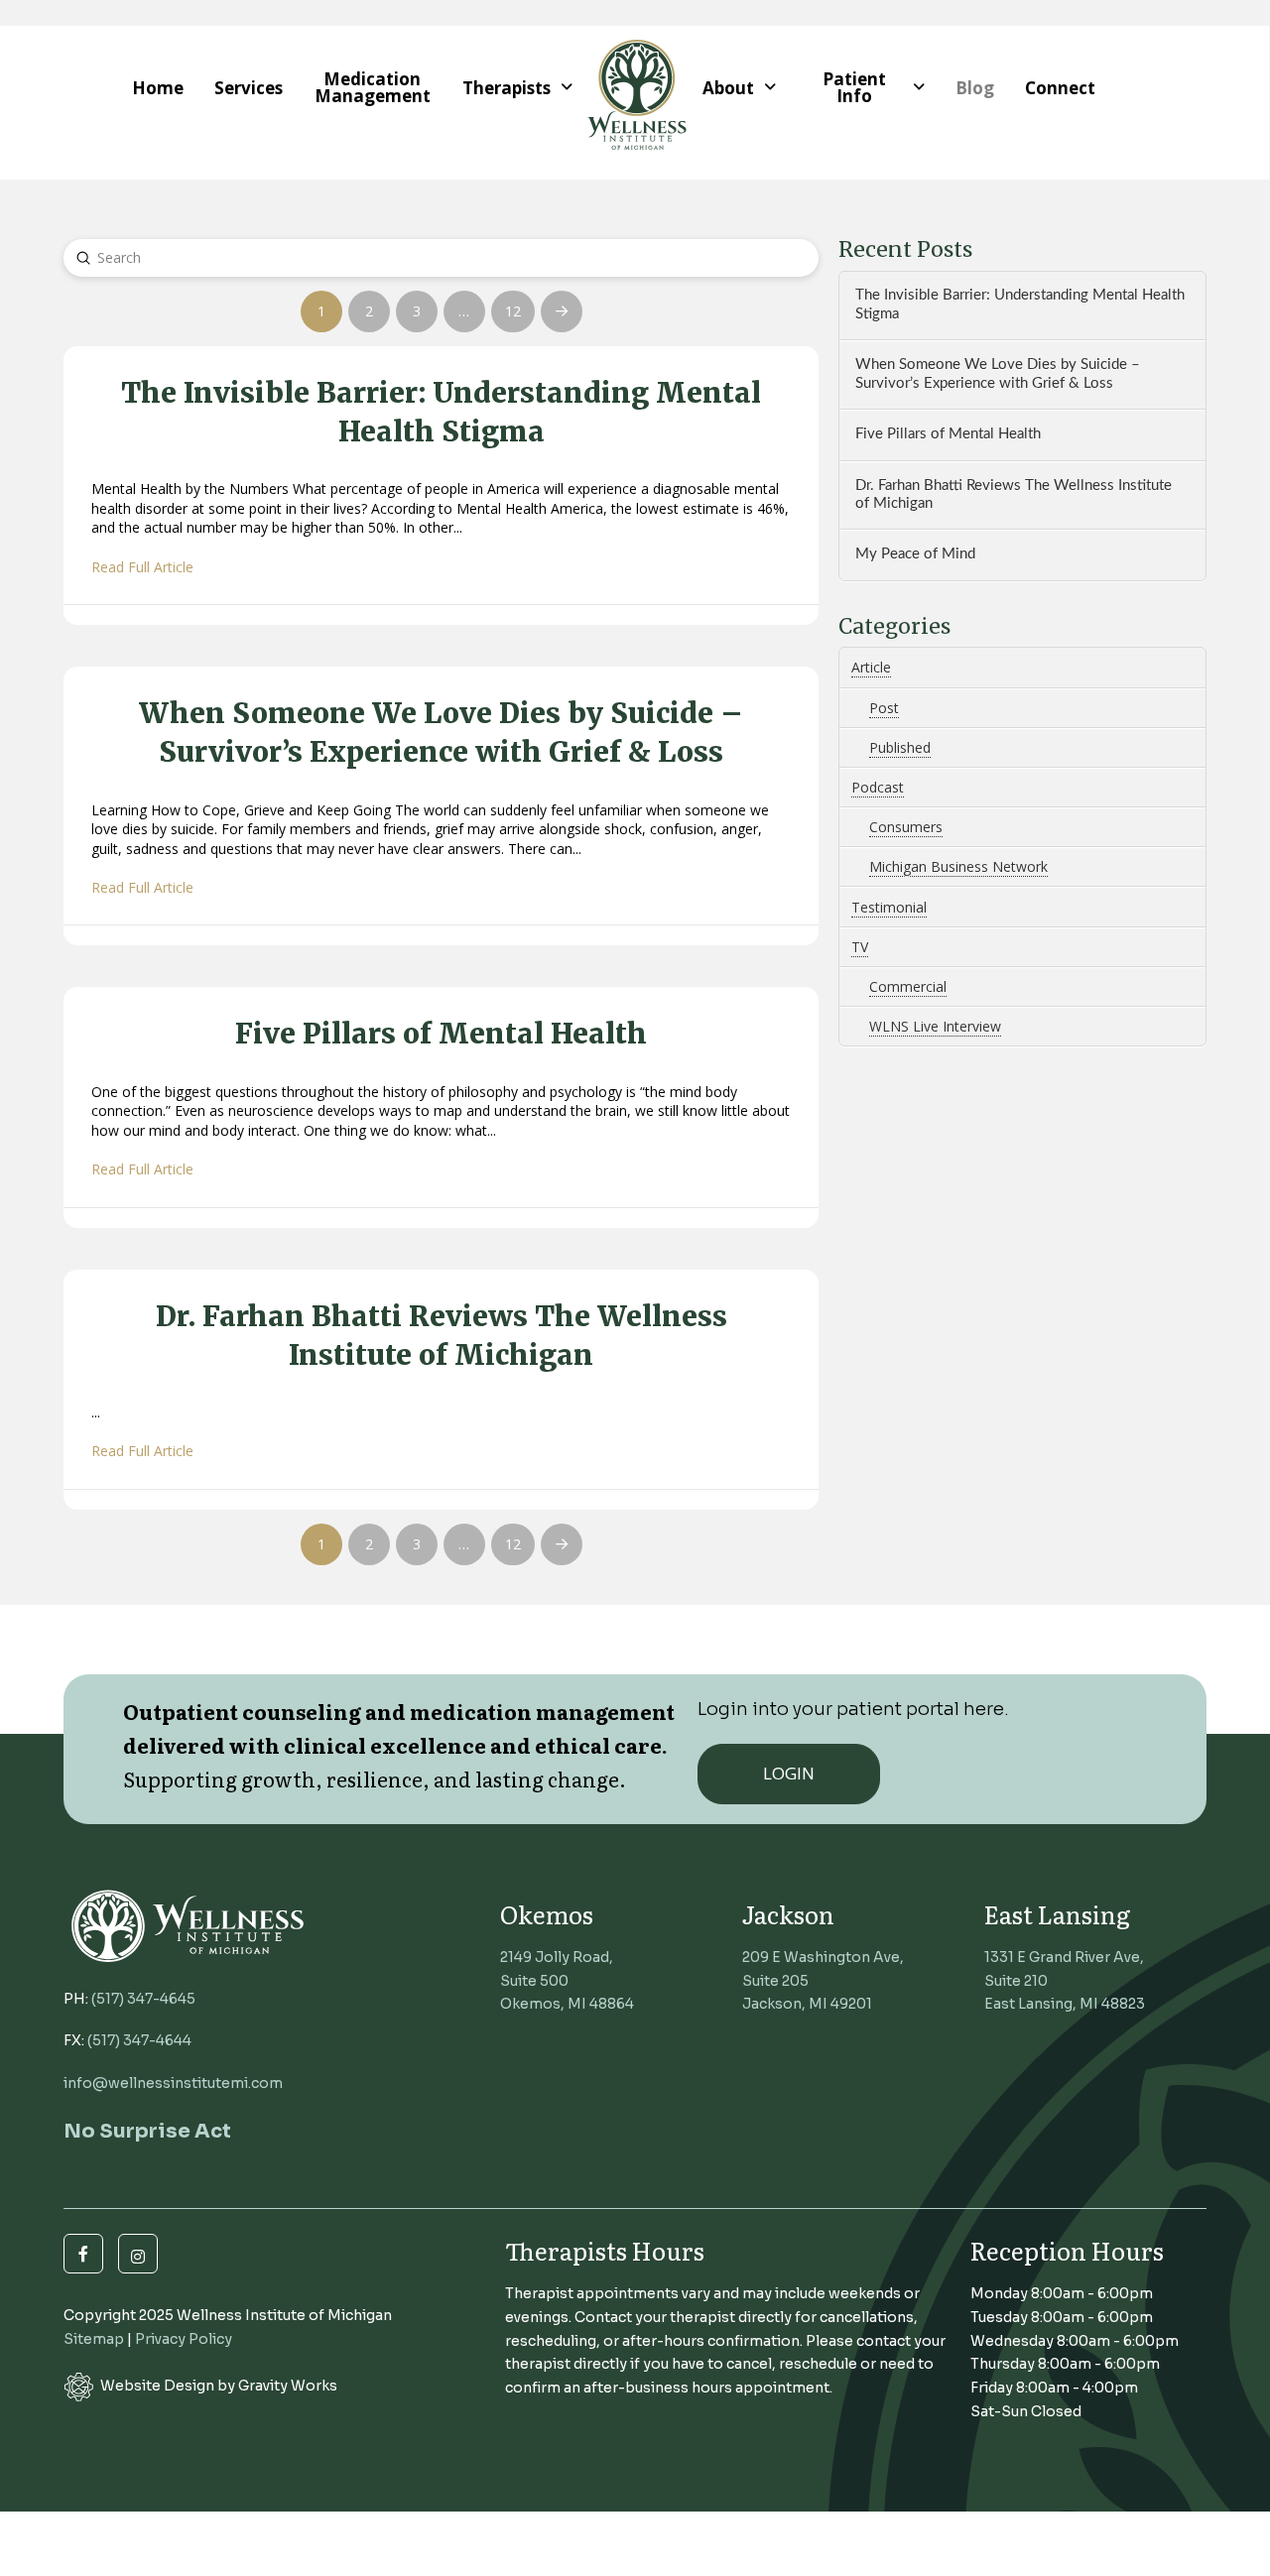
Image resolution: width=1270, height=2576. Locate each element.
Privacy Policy (184, 2339)
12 (513, 311)
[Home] (637, 88)
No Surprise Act (147, 2131)
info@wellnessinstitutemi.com (173, 2083)
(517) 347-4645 (143, 1999)
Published (900, 747)
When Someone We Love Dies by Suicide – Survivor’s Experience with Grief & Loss (998, 374)
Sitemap (94, 2339)
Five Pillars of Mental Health (948, 434)
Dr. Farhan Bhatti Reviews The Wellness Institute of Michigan (1014, 495)
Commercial (908, 986)
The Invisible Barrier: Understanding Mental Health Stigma (1020, 305)
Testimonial (889, 907)
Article (871, 667)
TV (860, 947)
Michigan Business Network (958, 866)
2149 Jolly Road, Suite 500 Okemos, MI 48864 (567, 1981)
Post (884, 708)
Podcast (878, 787)
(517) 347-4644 (139, 2040)
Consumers (906, 827)
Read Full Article (142, 567)
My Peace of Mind (915, 554)
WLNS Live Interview (935, 1026)
